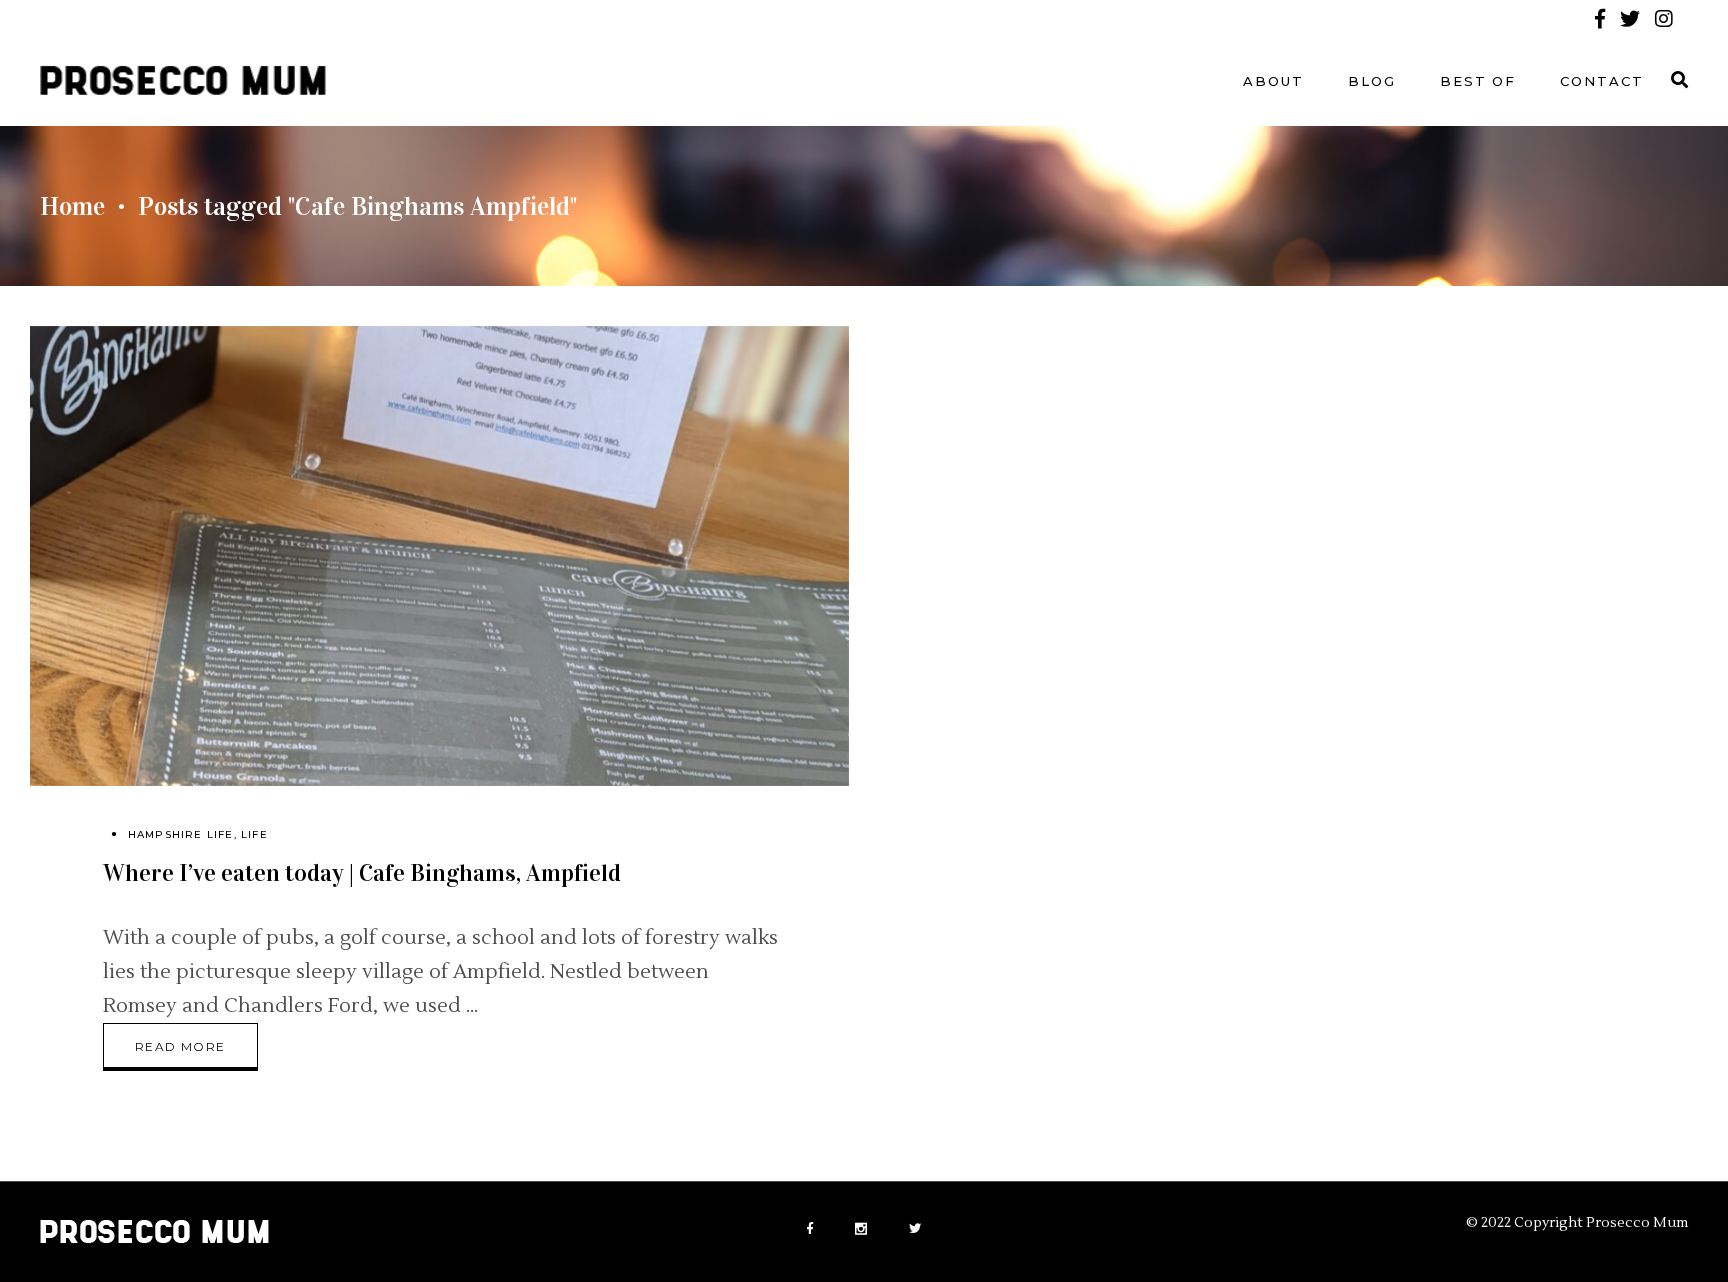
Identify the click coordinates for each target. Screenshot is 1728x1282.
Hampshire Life (181, 834)
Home (72, 206)
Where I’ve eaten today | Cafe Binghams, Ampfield (362, 873)
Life (254, 834)
